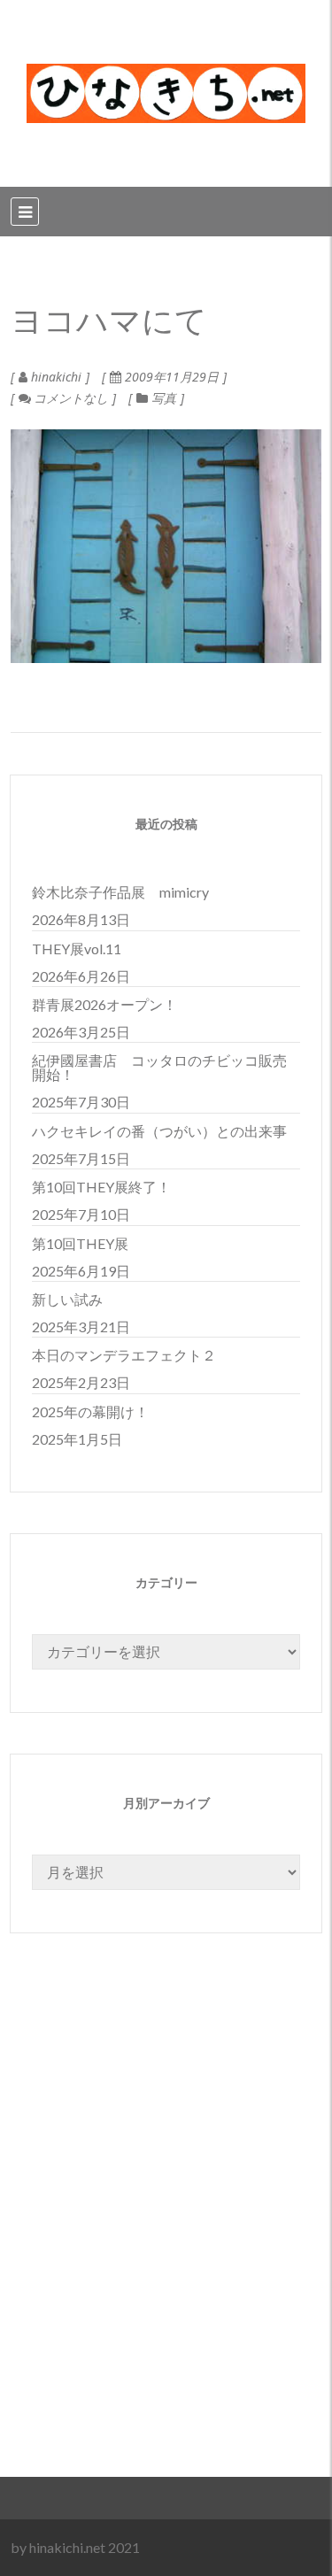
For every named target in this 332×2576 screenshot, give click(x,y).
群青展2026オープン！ (104, 1004)
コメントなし (69, 398)
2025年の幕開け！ (90, 1411)
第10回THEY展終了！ (101, 1187)
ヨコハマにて (109, 322)
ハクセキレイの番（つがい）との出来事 (159, 1131)
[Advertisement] (166, 2247)
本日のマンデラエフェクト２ (124, 1355)
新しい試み (67, 1299)
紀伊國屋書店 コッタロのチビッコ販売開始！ (159, 1067)
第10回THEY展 (80, 1243)
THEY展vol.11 (77, 949)
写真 (164, 398)
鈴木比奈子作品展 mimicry (120, 892)
